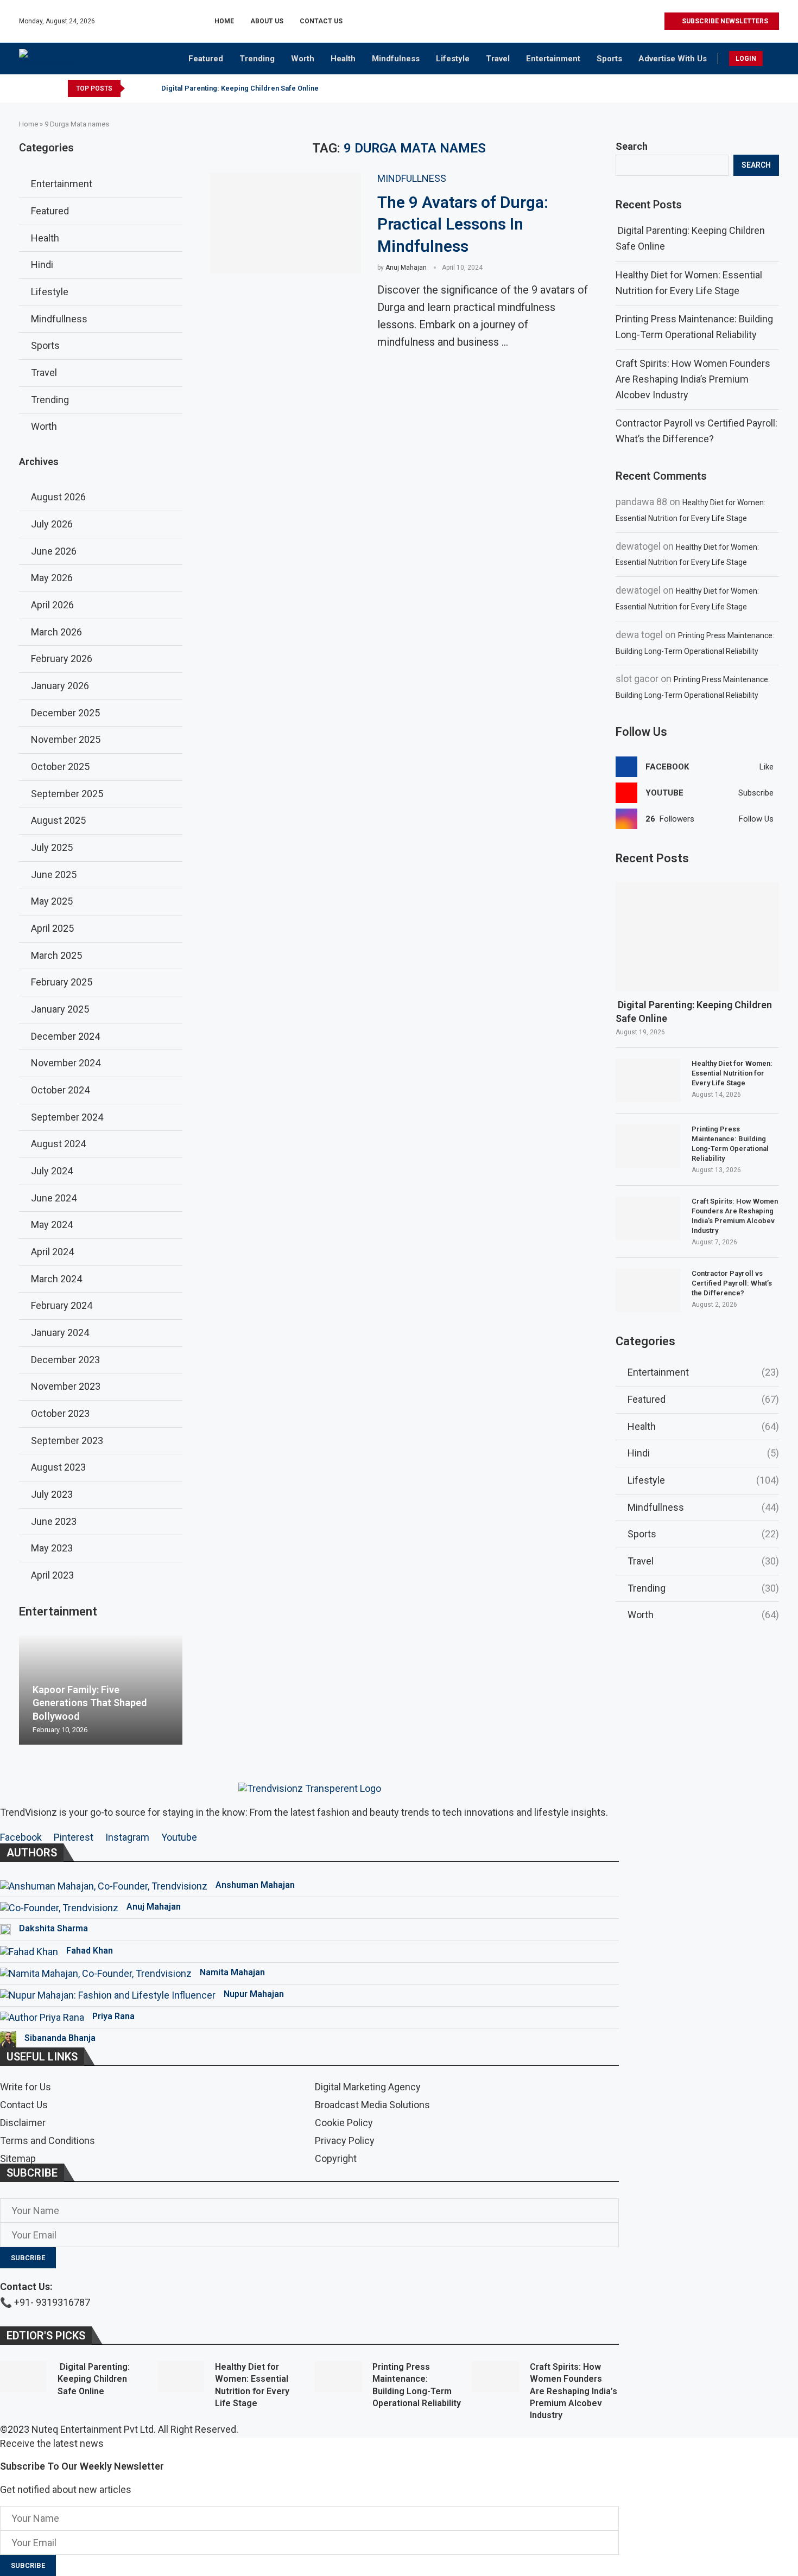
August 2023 (58, 1467)
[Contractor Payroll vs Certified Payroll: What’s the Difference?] (648, 1290)
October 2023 (60, 1413)
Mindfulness (396, 59)
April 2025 (52, 928)
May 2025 (52, 901)
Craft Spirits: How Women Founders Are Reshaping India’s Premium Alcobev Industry (693, 379)
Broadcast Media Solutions (372, 2105)
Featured (206, 59)
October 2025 (60, 767)
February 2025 (62, 982)
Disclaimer (23, 2123)
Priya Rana (113, 2016)
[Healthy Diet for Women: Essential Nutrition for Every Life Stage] (648, 1080)
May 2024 (52, 1225)
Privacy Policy (345, 2141)
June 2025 (54, 874)
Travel (498, 59)
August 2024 (58, 1144)
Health (343, 59)
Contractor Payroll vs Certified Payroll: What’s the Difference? (732, 1283)
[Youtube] (643, 21)
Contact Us (321, 21)
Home (224, 21)
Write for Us (26, 2087)
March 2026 (56, 632)
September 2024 (67, 1117)
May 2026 (52, 578)
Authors (32, 1853)
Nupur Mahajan (254, 1994)
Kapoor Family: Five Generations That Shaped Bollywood (90, 1703)
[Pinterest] (631, 21)
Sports (609, 59)
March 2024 (56, 1279)
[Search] (774, 60)
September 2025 (67, 794)
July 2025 (52, 847)
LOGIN (746, 59)
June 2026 (54, 551)
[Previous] (135, 88)
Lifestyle (453, 59)
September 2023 (67, 1440)
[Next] (149, 88)
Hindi (703, 1453)
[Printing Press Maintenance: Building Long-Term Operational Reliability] (648, 1146)
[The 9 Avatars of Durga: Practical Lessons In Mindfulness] (285, 223)
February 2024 (62, 1305)
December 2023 (65, 1360)
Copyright (336, 2159)
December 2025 (65, 713)
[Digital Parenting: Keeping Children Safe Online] (697, 937)
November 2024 (66, 1063)
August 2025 (58, 820)
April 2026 (52, 605)
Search (632, 146)
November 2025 (66, 739)
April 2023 (52, 1575)
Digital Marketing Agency (368, 2087)
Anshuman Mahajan (255, 1885)
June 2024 (54, 1198)
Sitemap (18, 2159)
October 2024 (60, 1090)
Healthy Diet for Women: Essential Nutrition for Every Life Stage (732, 1073)
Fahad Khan (90, 1951)
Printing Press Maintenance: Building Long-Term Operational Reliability (730, 1144)
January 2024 (60, 1332)
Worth (303, 59)
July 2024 (52, 1171)
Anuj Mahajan (406, 268)
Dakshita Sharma (53, 1928)
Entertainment (553, 59)
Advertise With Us (673, 59)
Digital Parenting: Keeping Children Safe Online (239, 88)
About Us (267, 21)
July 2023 (52, 1494)
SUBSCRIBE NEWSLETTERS (724, 21)
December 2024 (65, 1036)
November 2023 (66, 1386)
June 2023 (54, 1521)
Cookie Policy (344, 2123)
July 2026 (52, 524)
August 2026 (58, 497)
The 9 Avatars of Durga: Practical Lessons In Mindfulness (463, 224)
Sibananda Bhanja (60, 2038)
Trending (257, 59)
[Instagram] (618, 21)
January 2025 (60, 1009)
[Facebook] (606, 21)
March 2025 (56, 955)
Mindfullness (703, 1507)
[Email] (655, 21)
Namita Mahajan (232, 1972)
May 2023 (52, 1548)
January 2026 (60, 686)
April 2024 (52, 1252)
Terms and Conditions (47, 2141)
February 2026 (62, 659)
